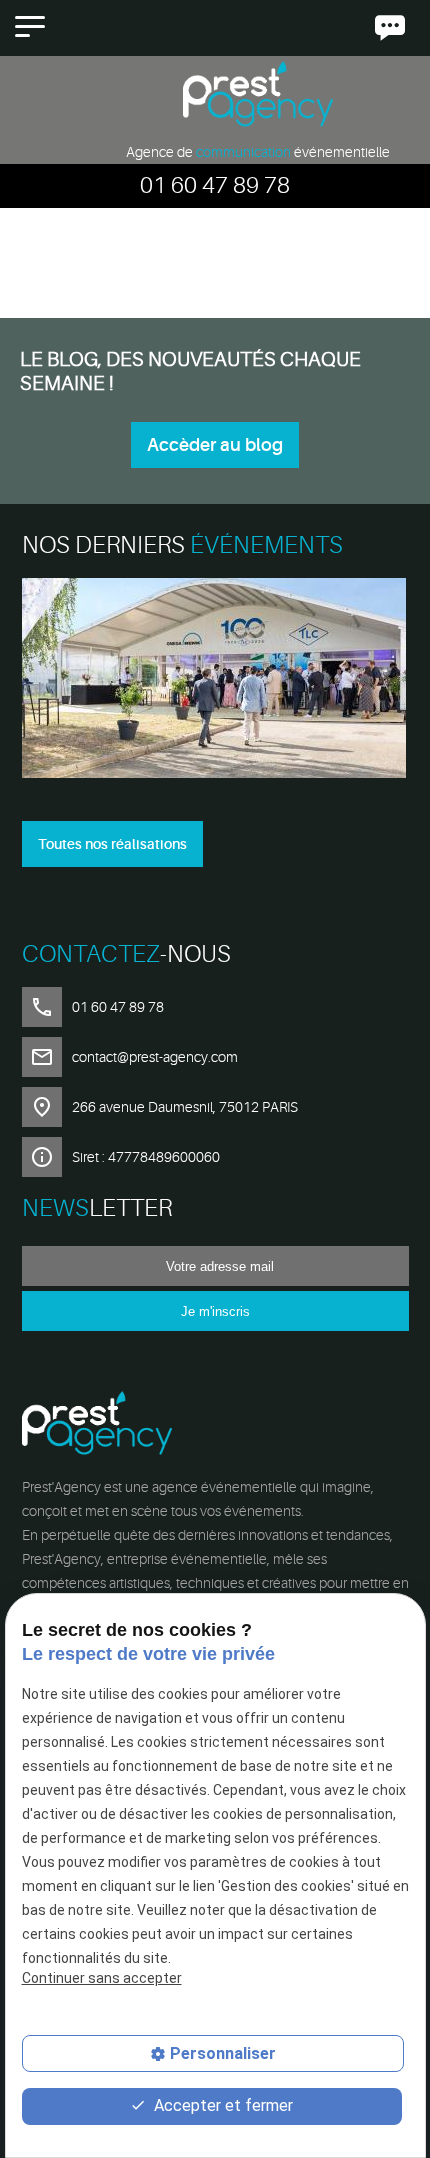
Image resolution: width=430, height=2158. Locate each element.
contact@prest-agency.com (155, 1057)
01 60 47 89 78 (215, 185)
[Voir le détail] (215, 681)
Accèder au (215, 445)
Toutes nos (112, 844)
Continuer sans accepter (102, 1978)
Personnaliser (223, 2053)
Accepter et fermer (221, 2105)
